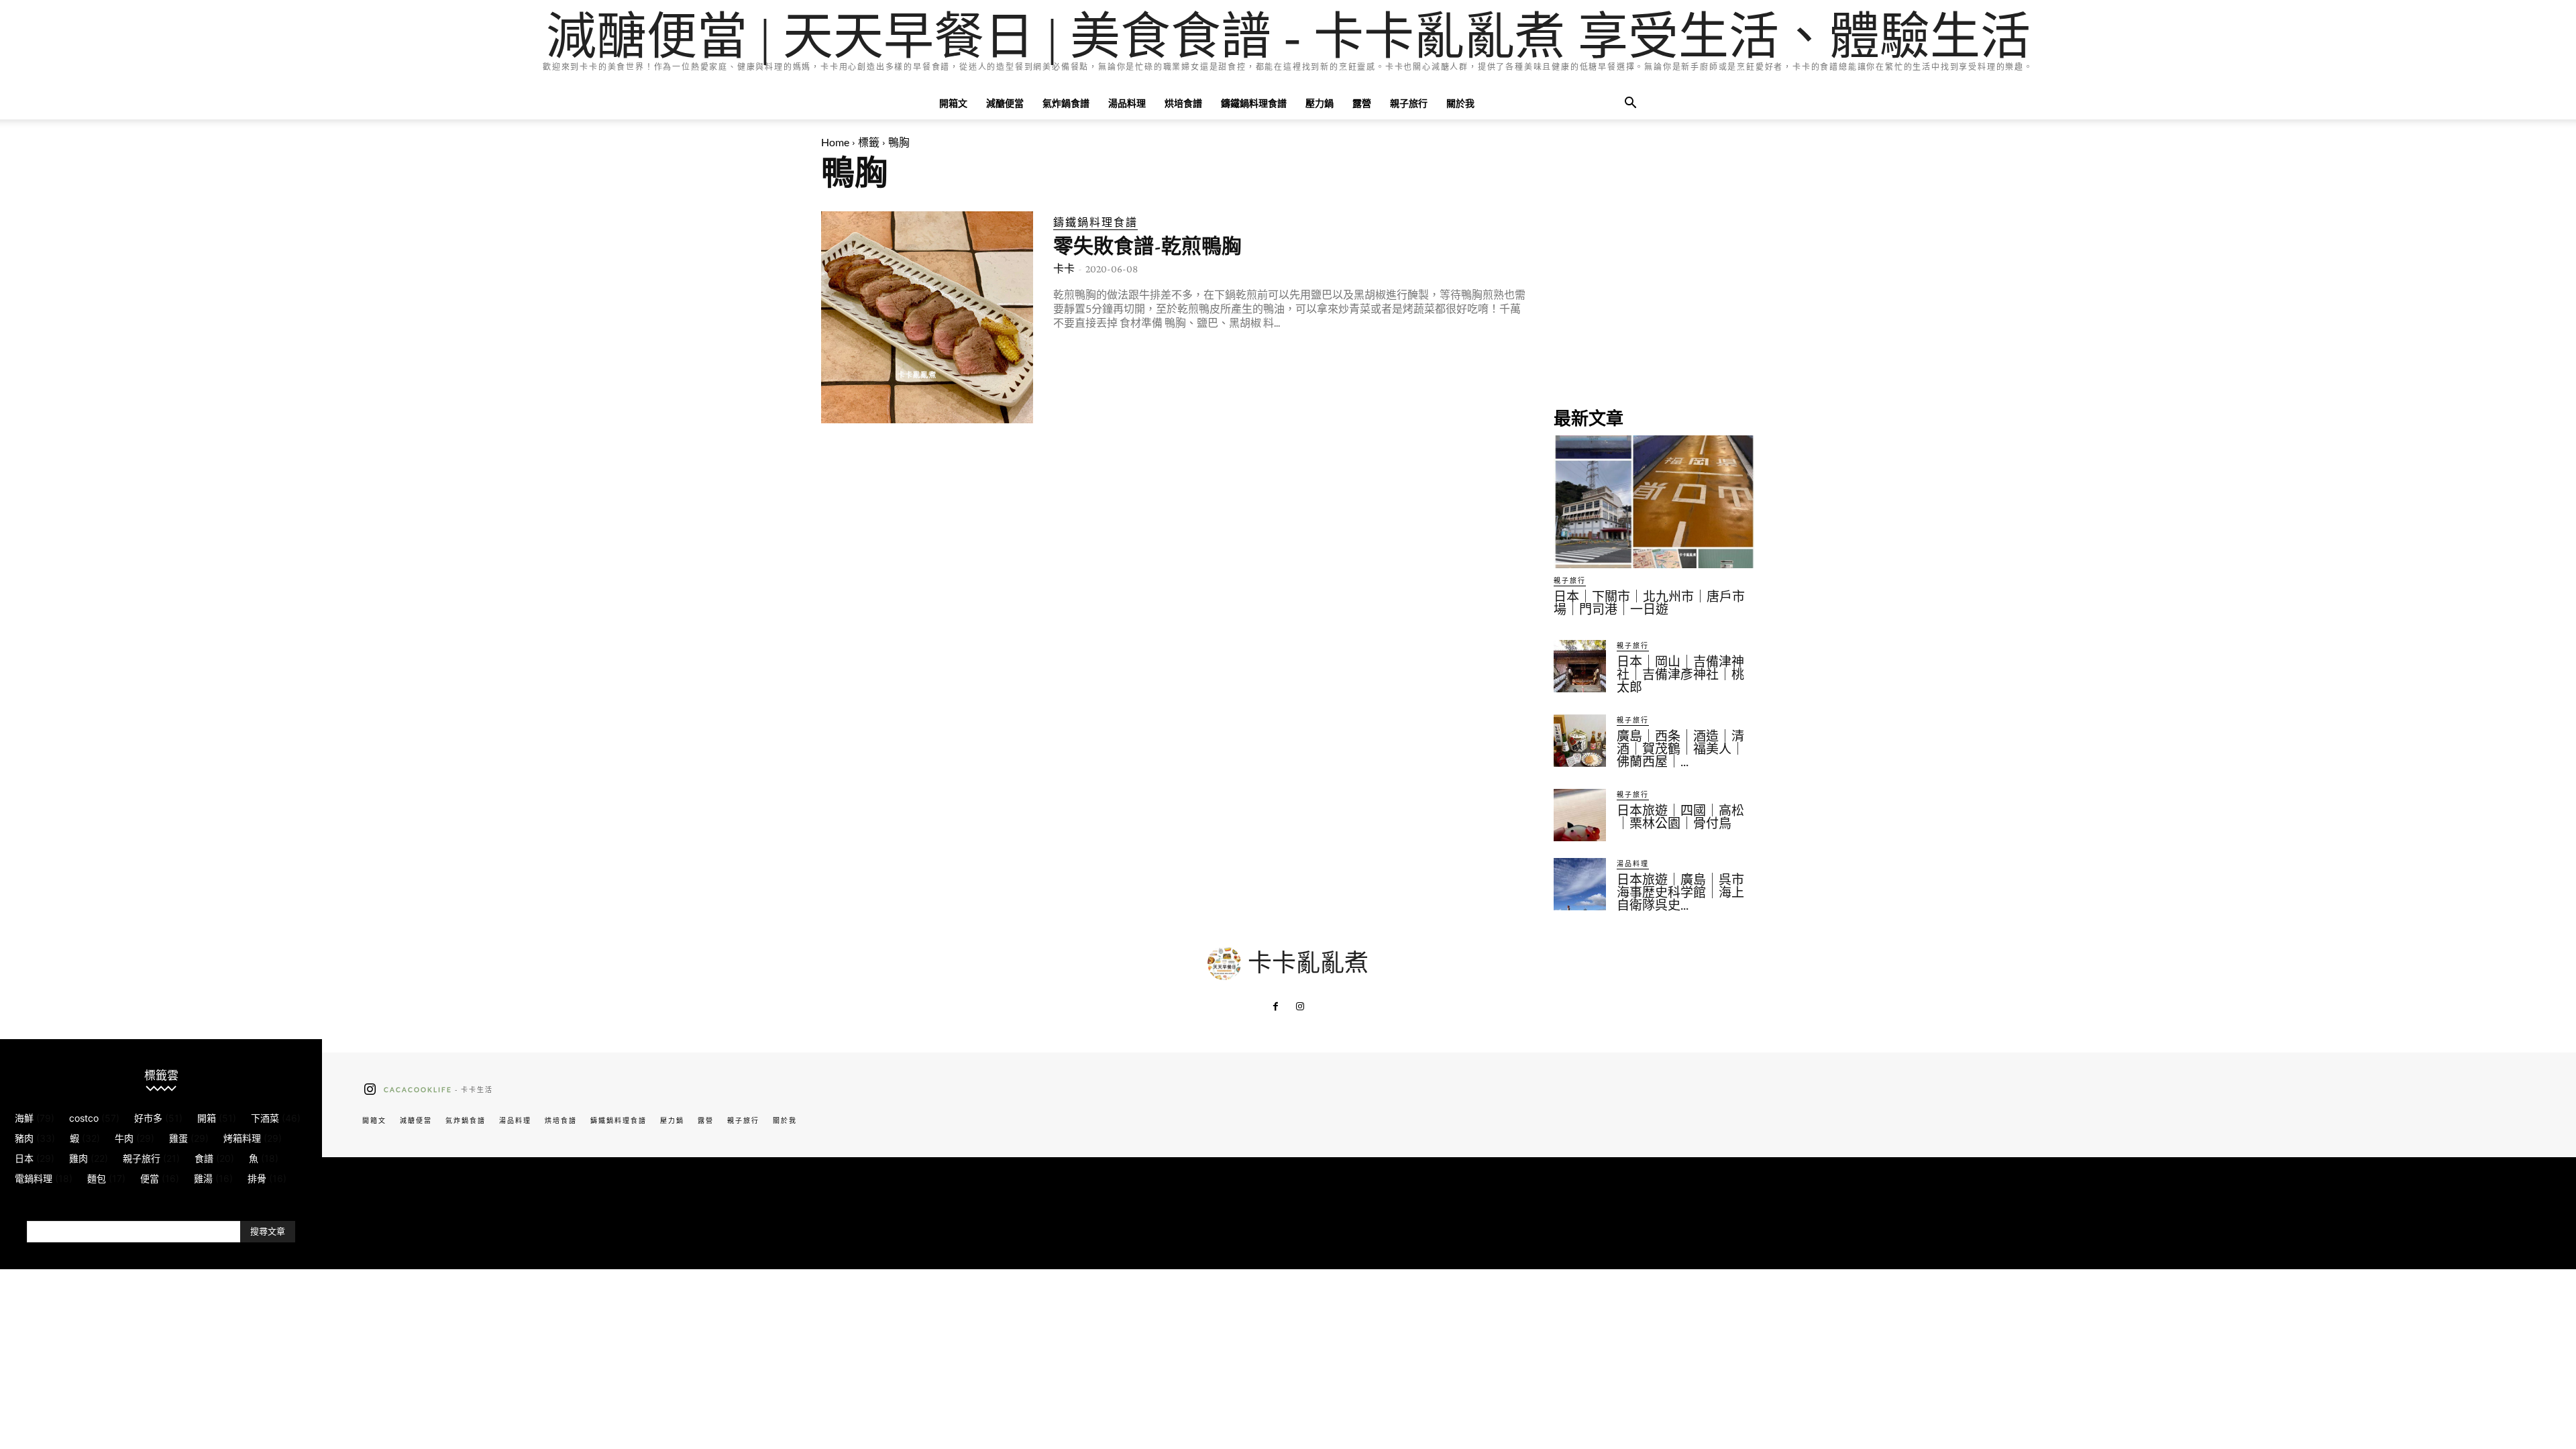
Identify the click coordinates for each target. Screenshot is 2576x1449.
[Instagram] (1300, 1007)
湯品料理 (1127, 103)
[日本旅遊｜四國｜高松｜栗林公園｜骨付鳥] (1580, 815)
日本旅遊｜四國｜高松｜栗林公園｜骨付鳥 (1680, 817)
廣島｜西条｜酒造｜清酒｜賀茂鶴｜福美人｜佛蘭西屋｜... (1680, 749)
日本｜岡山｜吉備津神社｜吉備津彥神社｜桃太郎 (1680, 675)
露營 (1362, 103)
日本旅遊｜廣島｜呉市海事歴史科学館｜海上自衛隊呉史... (1680, 893)
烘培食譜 (1183, 103)
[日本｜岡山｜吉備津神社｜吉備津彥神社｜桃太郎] (1580, 666)
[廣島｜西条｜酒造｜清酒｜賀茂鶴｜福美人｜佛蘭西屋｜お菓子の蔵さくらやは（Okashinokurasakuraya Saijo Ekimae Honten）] (1580, 741)
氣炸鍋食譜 (1066, 103)
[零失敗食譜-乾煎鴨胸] (927, 317)
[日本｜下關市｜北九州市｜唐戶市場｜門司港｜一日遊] (1654, 502)
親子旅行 (1409, 103)
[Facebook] (1276, 1007)
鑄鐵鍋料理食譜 (1254, 103)
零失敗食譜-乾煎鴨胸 (1147, 246)
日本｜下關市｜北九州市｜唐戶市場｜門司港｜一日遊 (1649, 603)
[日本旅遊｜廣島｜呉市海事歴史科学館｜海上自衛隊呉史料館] (1580, 884)
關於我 (1460, 103)
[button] (1630, 104)
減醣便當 (1005, 103)
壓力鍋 (1320, 103)
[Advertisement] (1654, 295)
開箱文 (953, 103)
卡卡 (1064, 269)
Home (835, 142)
